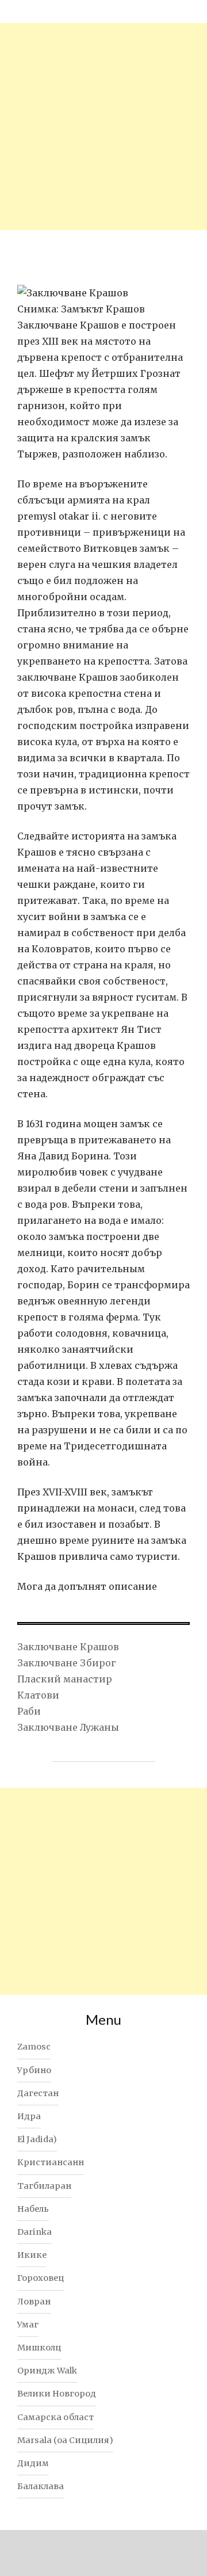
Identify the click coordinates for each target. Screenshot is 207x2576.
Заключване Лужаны (68, 1727)
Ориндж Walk (47, 2371)
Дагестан (38, 2093)
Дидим (33, 2463)
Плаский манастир (65, 1679)
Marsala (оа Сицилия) (65, 2440)
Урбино (34, 2070)
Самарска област (55, 2417)
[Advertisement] (103, 127)
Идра (29, 2116)
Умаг (28, 2325)
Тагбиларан (44, 2186)
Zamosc (34, 2047)
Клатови (38, 1695)
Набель (33, 2209)
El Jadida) (37, 2139)
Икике (32, 2255)
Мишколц (39, 2348)
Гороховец (41, 2278)
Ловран (34, 2302)
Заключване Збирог (67, 1663)
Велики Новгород (57, 2394)
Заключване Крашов (68, 1647)
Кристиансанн (51, 2162)
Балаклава (41, 2486)
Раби (29, 1711)
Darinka (34, 2232)
